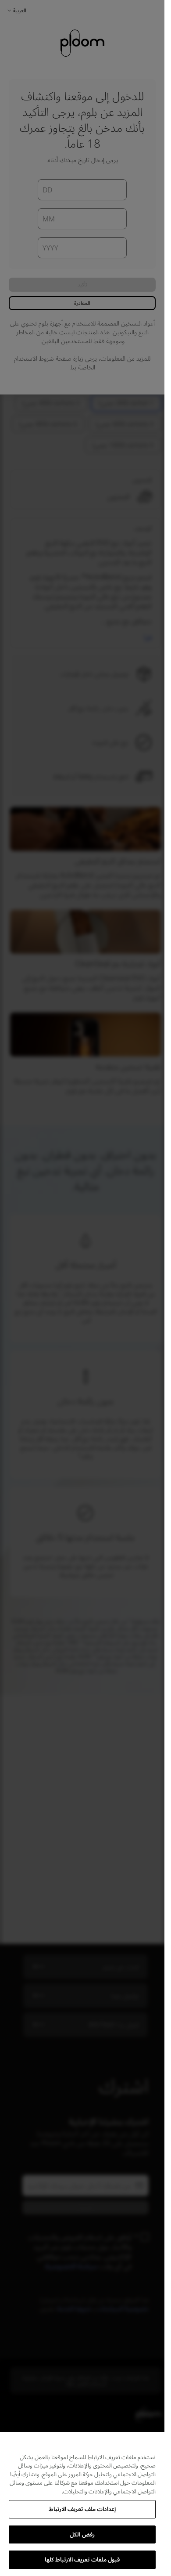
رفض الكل (82, 2534)
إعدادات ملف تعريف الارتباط (82, 2509)
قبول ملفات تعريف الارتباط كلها (82, 2559)
